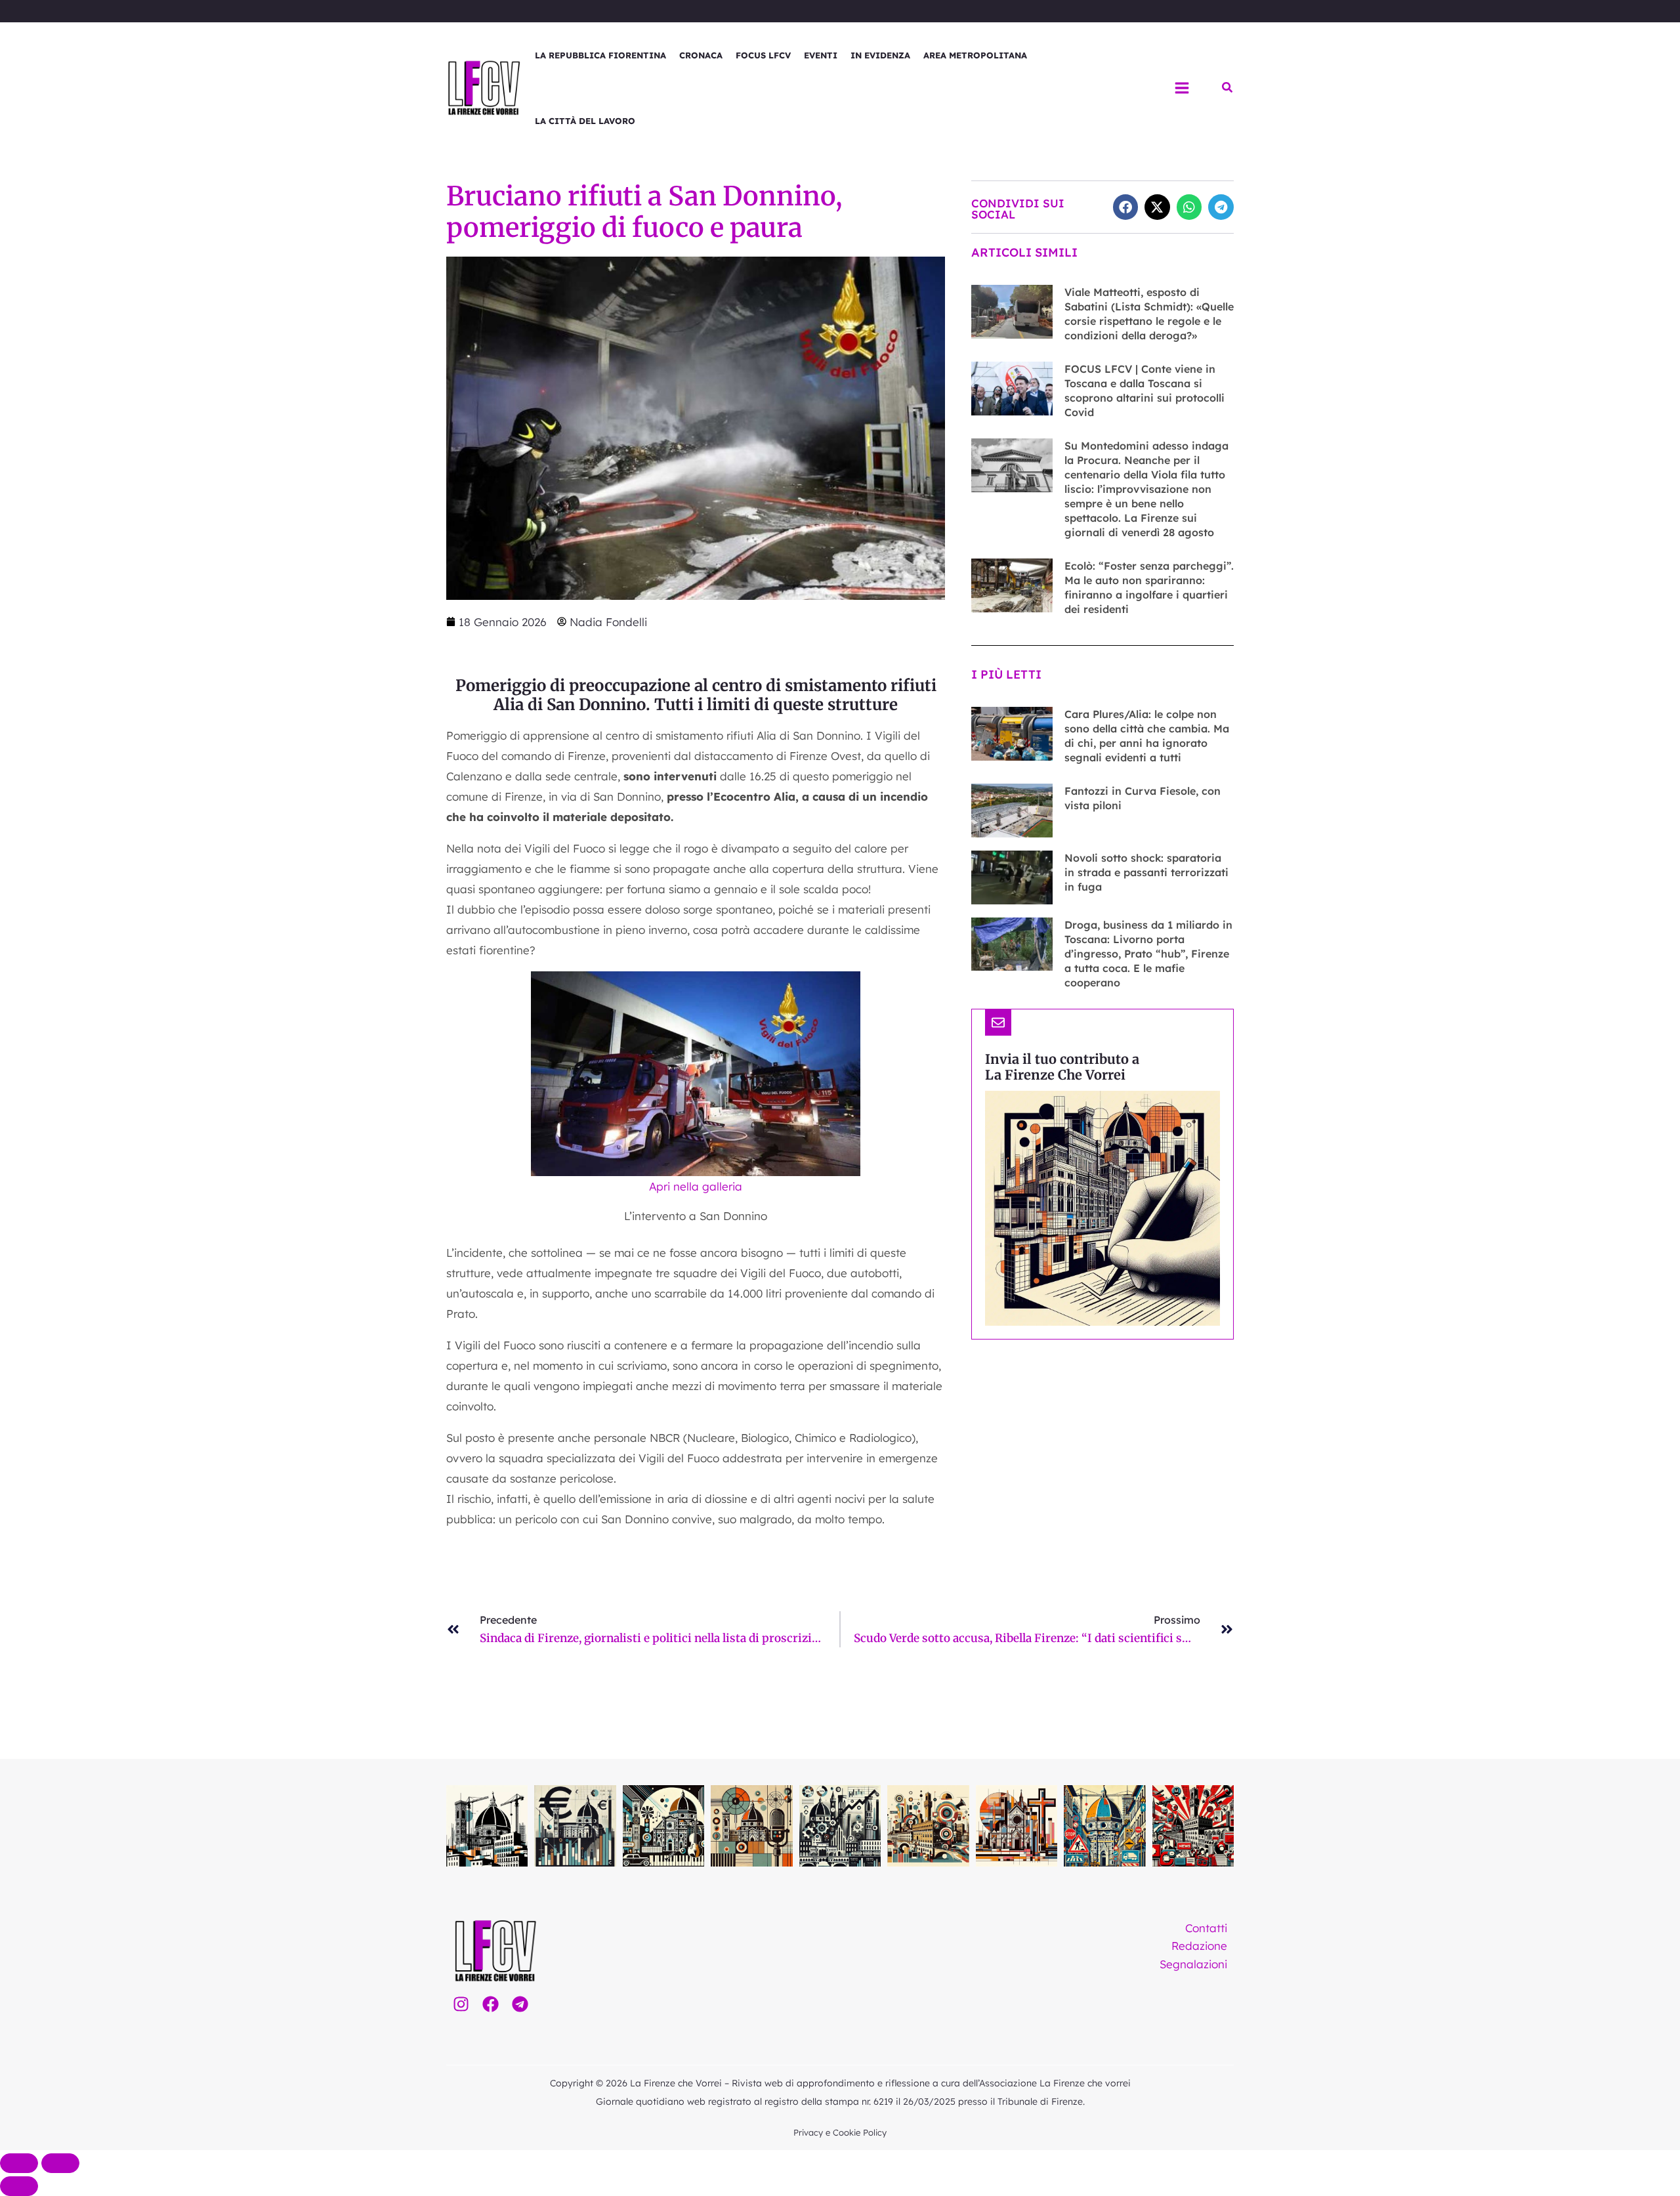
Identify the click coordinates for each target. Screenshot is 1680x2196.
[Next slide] (60, 2163)
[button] (1228, 88)
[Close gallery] (19, 2186)
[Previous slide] (19, 2163)
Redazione (1199, 1946)
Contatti (1206, 1928)
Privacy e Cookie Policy (840, 2132)
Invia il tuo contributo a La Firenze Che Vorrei (1062, 1067)
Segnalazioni (1193, 1964)
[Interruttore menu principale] (1182, 88)
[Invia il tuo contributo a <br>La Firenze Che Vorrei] (998, 1023)
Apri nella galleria (696, 1186)
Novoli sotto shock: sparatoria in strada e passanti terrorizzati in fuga (1146, 872)
